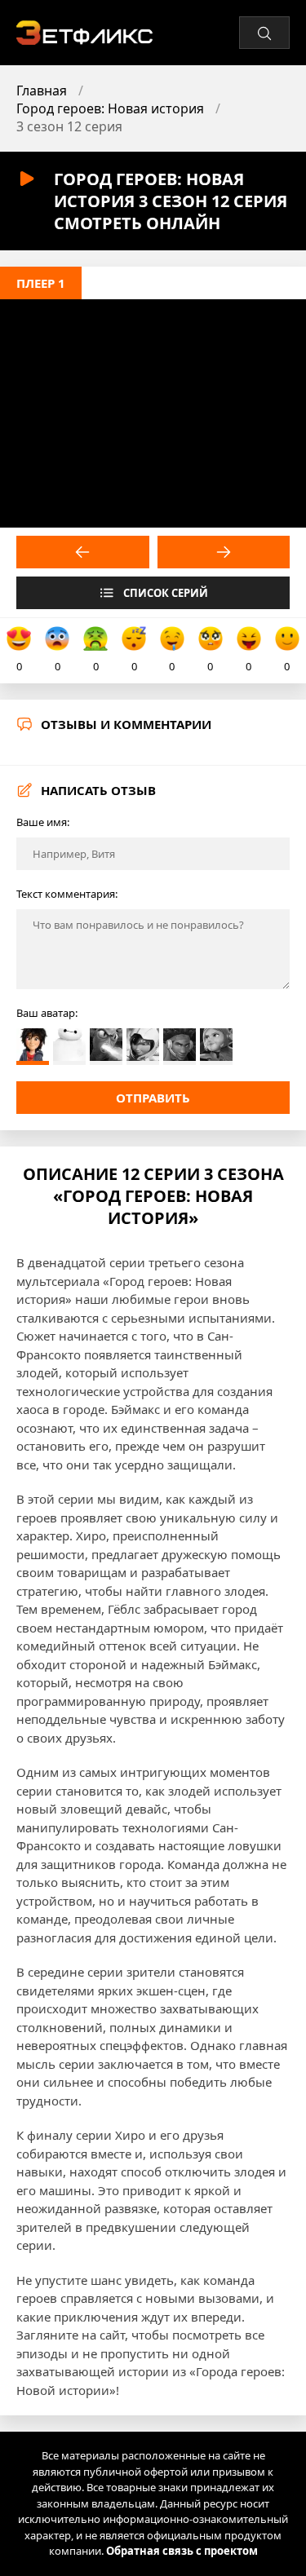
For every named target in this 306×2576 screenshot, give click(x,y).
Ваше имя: (43, 822)
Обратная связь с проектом (182, 2551)
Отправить (153, 1098)
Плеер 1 (41, 283)
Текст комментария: (67, 894)
